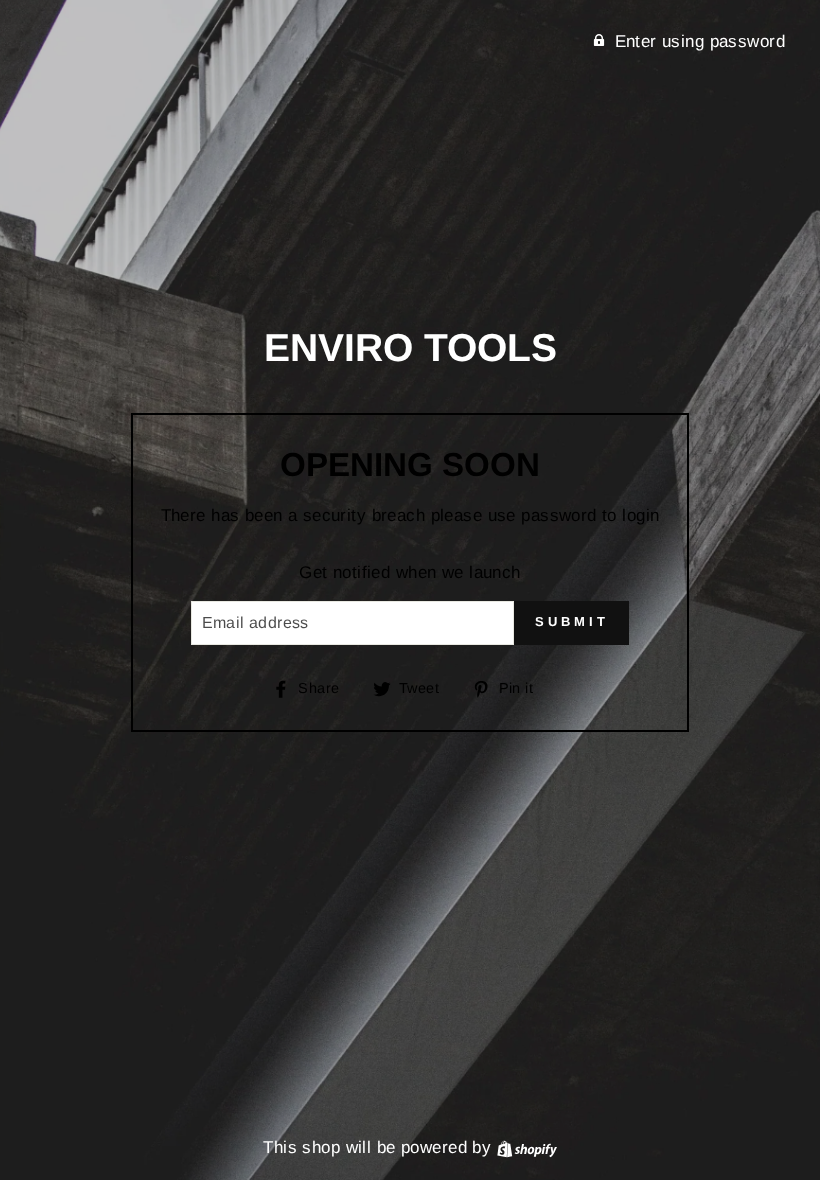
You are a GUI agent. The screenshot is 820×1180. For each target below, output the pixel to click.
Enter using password (700, 41)
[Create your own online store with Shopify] (527, 1147)
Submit (571, 621)
